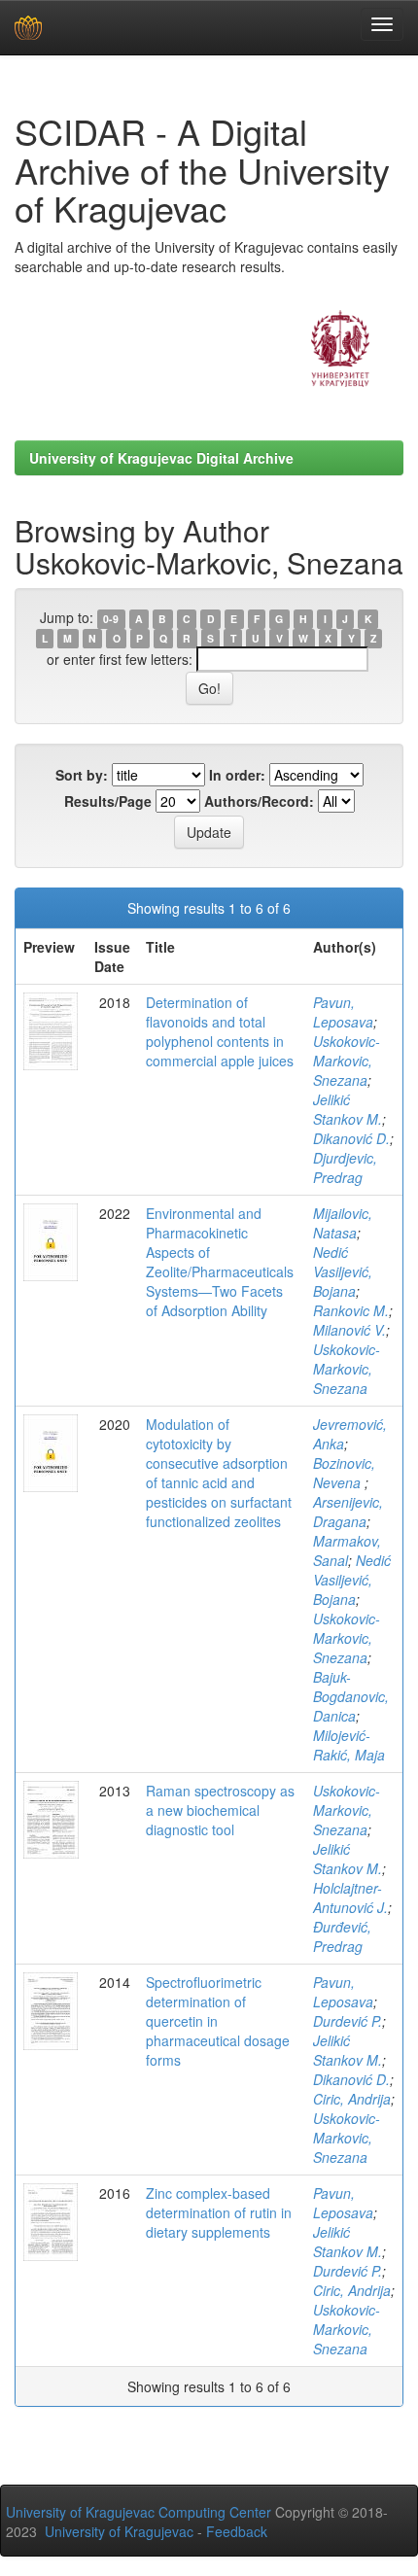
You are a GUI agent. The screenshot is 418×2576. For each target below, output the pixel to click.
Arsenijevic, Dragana (348, 1512)
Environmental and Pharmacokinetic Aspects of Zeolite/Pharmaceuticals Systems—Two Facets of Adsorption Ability (220, 1262)
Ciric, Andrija (352, 2099)
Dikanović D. (351, 1138)
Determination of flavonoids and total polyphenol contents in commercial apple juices (220, 1031)
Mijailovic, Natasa (343, 1223)
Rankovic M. (351, 1310)
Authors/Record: (259, 801)
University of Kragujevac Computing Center (139, 2512)
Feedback (237, 2531)
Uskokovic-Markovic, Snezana (347, 1061)
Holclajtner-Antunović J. (350, 1897)
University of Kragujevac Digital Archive (161, 458)
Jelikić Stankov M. (348, 1109)
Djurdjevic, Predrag (345, 1167)
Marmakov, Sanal (347, 1550)
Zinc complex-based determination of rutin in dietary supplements (219, 2212)
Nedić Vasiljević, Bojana (343, 1271)
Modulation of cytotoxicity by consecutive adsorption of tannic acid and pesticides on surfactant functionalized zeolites (219, 1473)
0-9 (111, 619)
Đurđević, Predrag (342, 1936)
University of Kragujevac (119, 2531)
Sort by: (82, 775)
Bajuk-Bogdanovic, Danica (351, 1696)
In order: (237, 775)
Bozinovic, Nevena (344, 1473)
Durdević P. (348, 2021)
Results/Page (108, 801)
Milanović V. (349, 1330)
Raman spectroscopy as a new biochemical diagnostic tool (220, 1810)
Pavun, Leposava (343, 1012)
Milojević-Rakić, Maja (349, 1745)
